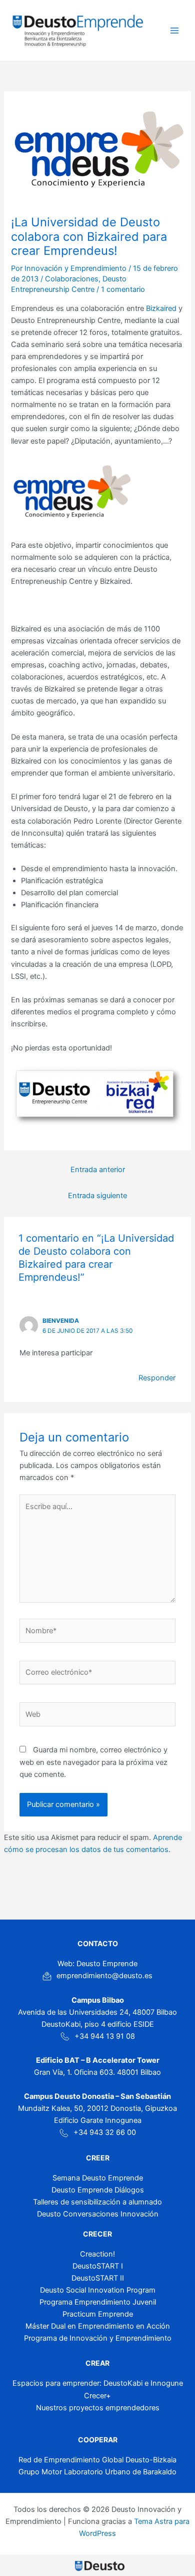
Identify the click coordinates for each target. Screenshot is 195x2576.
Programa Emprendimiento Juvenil (98, 2302)
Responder (157, 1378)
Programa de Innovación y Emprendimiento (98, 2338)
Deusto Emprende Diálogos (98, 2190)
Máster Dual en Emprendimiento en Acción (98, 2326)
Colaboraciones (72, 279)
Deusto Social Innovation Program (98, 2290)
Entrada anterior (98, 1170)
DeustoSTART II (98, 2278)
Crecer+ (97, 2396)
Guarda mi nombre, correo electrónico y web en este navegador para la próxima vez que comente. (93, 1762)
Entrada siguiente (97, 1196)
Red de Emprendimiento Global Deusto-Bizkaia (97, 2460)
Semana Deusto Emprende (98, 2178)
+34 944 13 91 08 (105, 2036)
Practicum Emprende (98, 2314)
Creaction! (97, 2254)
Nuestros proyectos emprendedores (98, 2408)
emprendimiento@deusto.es (104, 1976)
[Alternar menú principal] (174, 31)
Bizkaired (161, 308)
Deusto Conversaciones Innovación (98, 2214)
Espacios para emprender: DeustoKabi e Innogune (98, 2383)
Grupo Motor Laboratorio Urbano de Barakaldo (97, 2472)
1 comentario (123, 289)
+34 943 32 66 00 (105, 2132)
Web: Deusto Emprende (97, 1964)
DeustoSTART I (98, 2266)
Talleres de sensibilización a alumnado (97, 2202)
